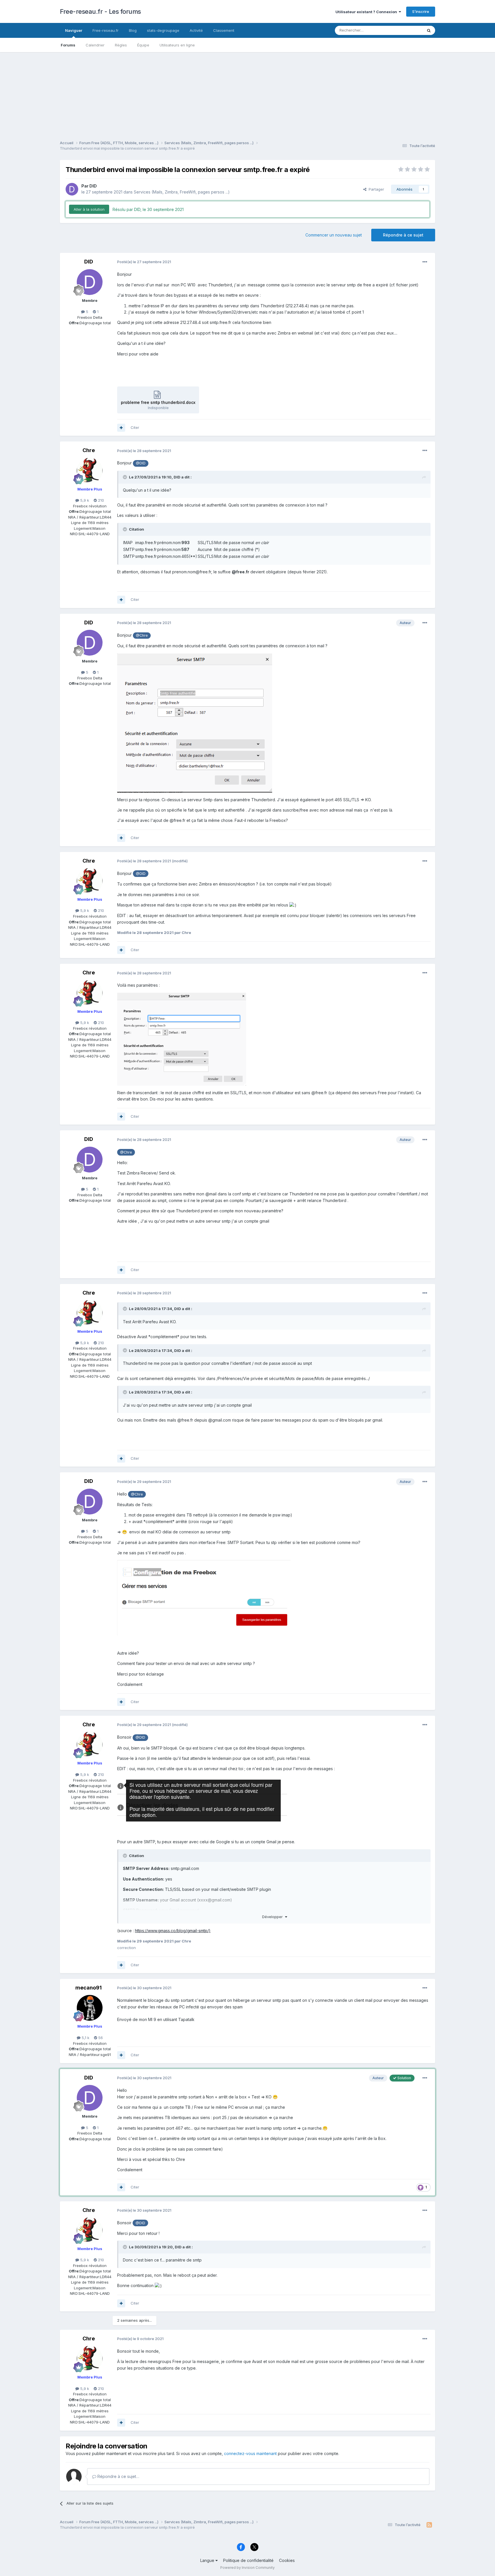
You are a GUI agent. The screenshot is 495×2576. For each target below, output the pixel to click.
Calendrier (95, 45)
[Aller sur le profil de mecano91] (90, 2008)
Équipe (143, 45)
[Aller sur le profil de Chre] (90, 471)
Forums (68, 45)
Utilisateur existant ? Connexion (367, 12)
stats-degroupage (163, 30)
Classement (224, 30)
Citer (135, 427)
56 (100, 2038)
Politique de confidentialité (248, 2560)
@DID (141, 463)
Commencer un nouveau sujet (334, 235)
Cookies (287, 2560)
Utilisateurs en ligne (177, 45)
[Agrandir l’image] (195, 722)
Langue (208, 2560)
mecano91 (89, 1988)
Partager (375, 189)
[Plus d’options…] (425, 262)
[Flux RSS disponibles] (429, 2525)
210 (100, 500)
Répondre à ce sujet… (118, 2476)
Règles (121, 45)
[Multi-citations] (121, 428)
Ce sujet (408, 30)
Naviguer (74, 30)
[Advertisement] (247, 92)
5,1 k (85, 2038)
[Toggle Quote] (125, 477)
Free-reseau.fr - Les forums (100, 11)
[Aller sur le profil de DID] (72, 189)
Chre (89, 450)
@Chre (142, 635)
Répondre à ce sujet (403, 235)
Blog (133, 30)
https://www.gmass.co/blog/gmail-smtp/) (173, 1931)
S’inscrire (421, 11)
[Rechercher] (429, 30)
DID (93, 186)
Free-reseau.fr (106, 30)
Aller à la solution (89, 209)
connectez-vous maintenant (250, 2453)
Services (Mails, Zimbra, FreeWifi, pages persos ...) (182, 192)
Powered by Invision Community (247, 2568)
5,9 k (84, 500)
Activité (196, 30)
